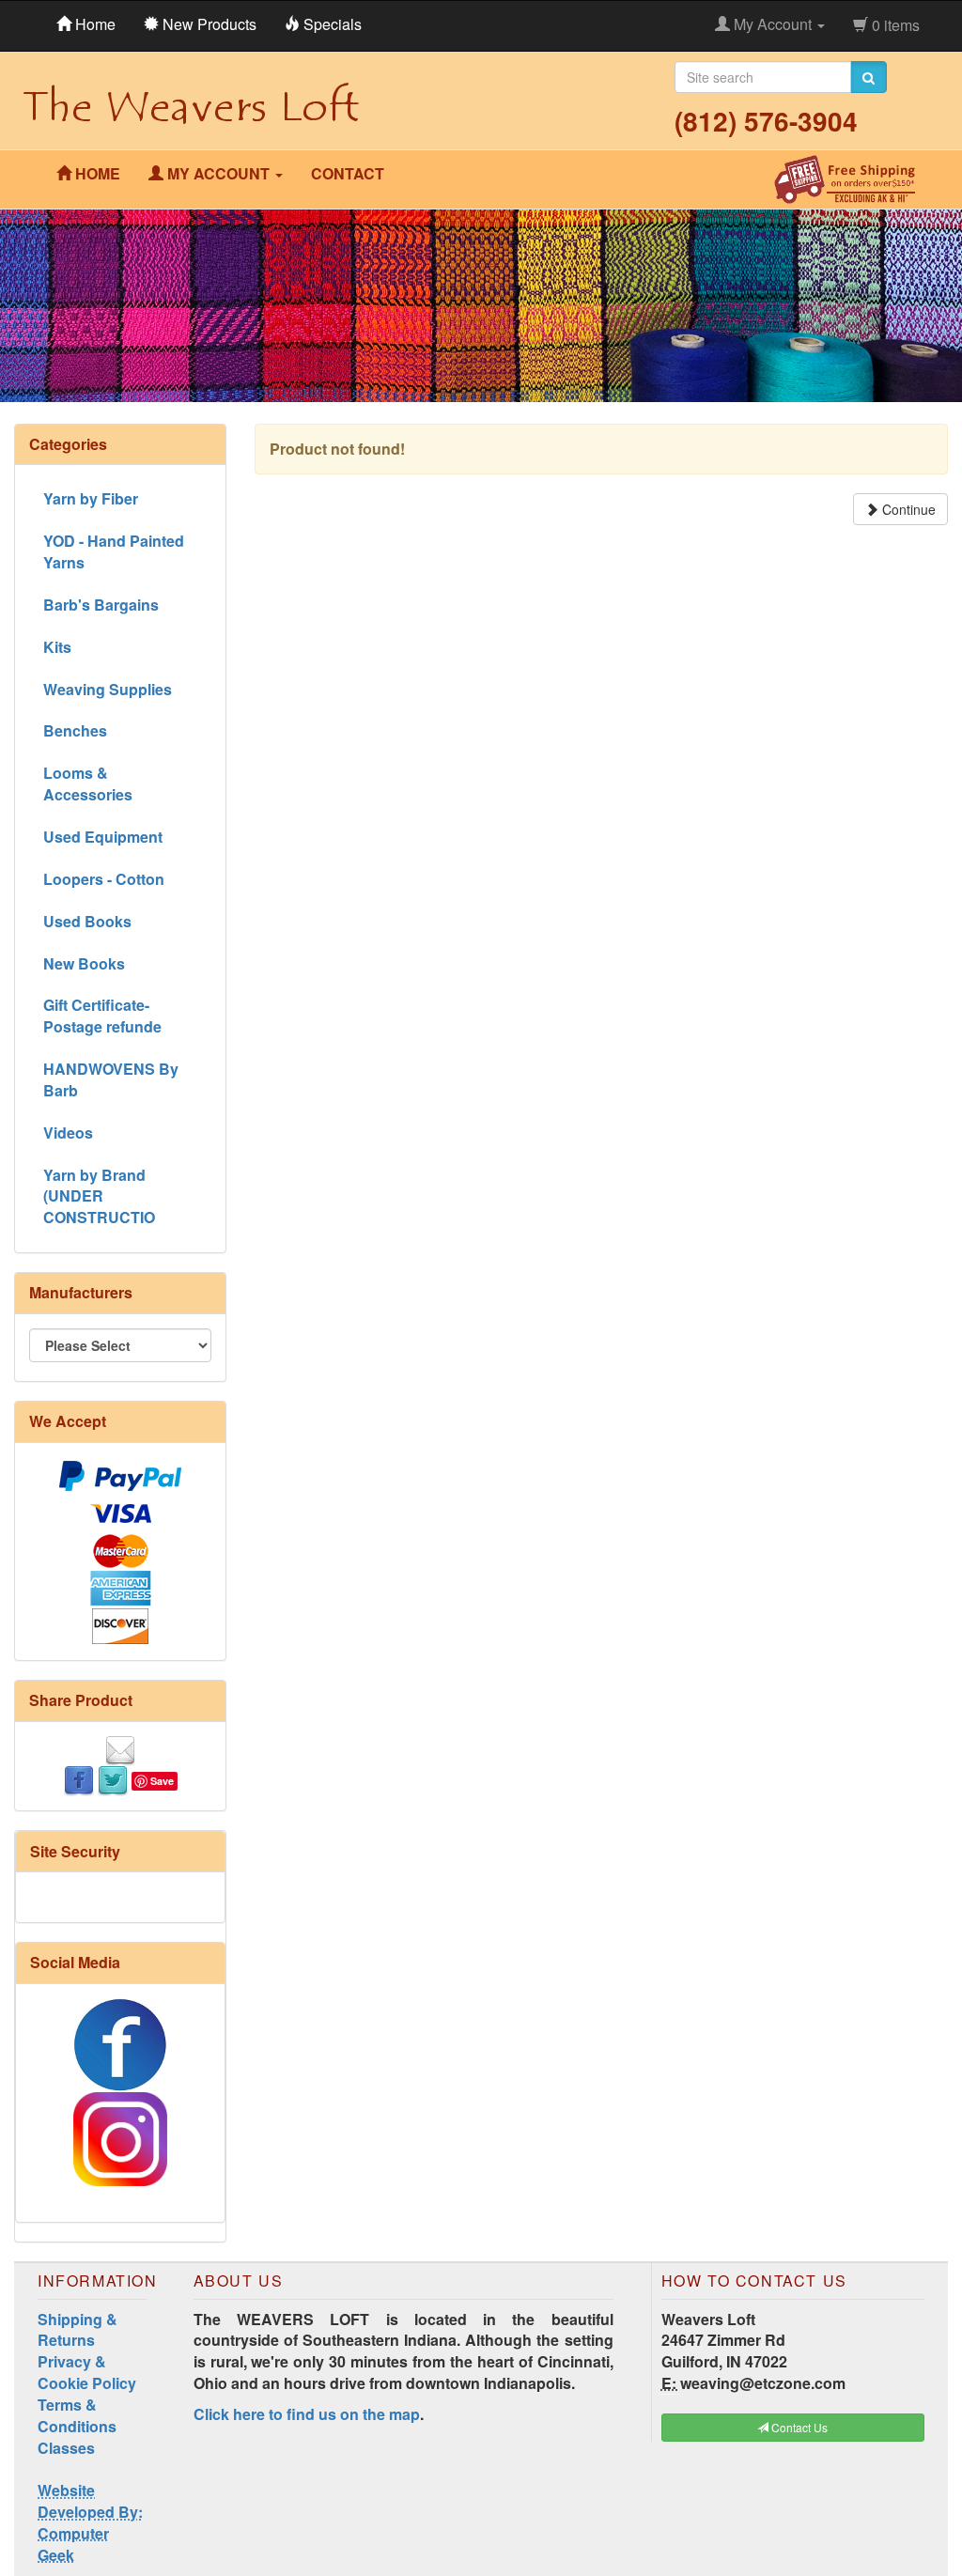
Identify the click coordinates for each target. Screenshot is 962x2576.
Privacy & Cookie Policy (87, 2372)
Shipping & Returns (78, 2330)
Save (162, 1781)
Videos (68, 1133)
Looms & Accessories (88, 784)
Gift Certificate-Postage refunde (102, 1016)
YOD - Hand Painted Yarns (114, 551)
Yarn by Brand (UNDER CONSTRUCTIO (99, 1196)
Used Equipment (103, 837)
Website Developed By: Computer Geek (90, 2522)
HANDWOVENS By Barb (111, 1079)
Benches (75, 730)
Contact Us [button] (798, 2427)
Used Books (87, 921)
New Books (84, 963)
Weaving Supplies (108, 689)
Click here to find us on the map (307, 2414)
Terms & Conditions (77, 2415)
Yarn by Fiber (91, 498)
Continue (907, 509)
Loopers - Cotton (104, 879)
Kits (57, 647)
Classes (66, 2448)
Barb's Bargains (101, 605)
